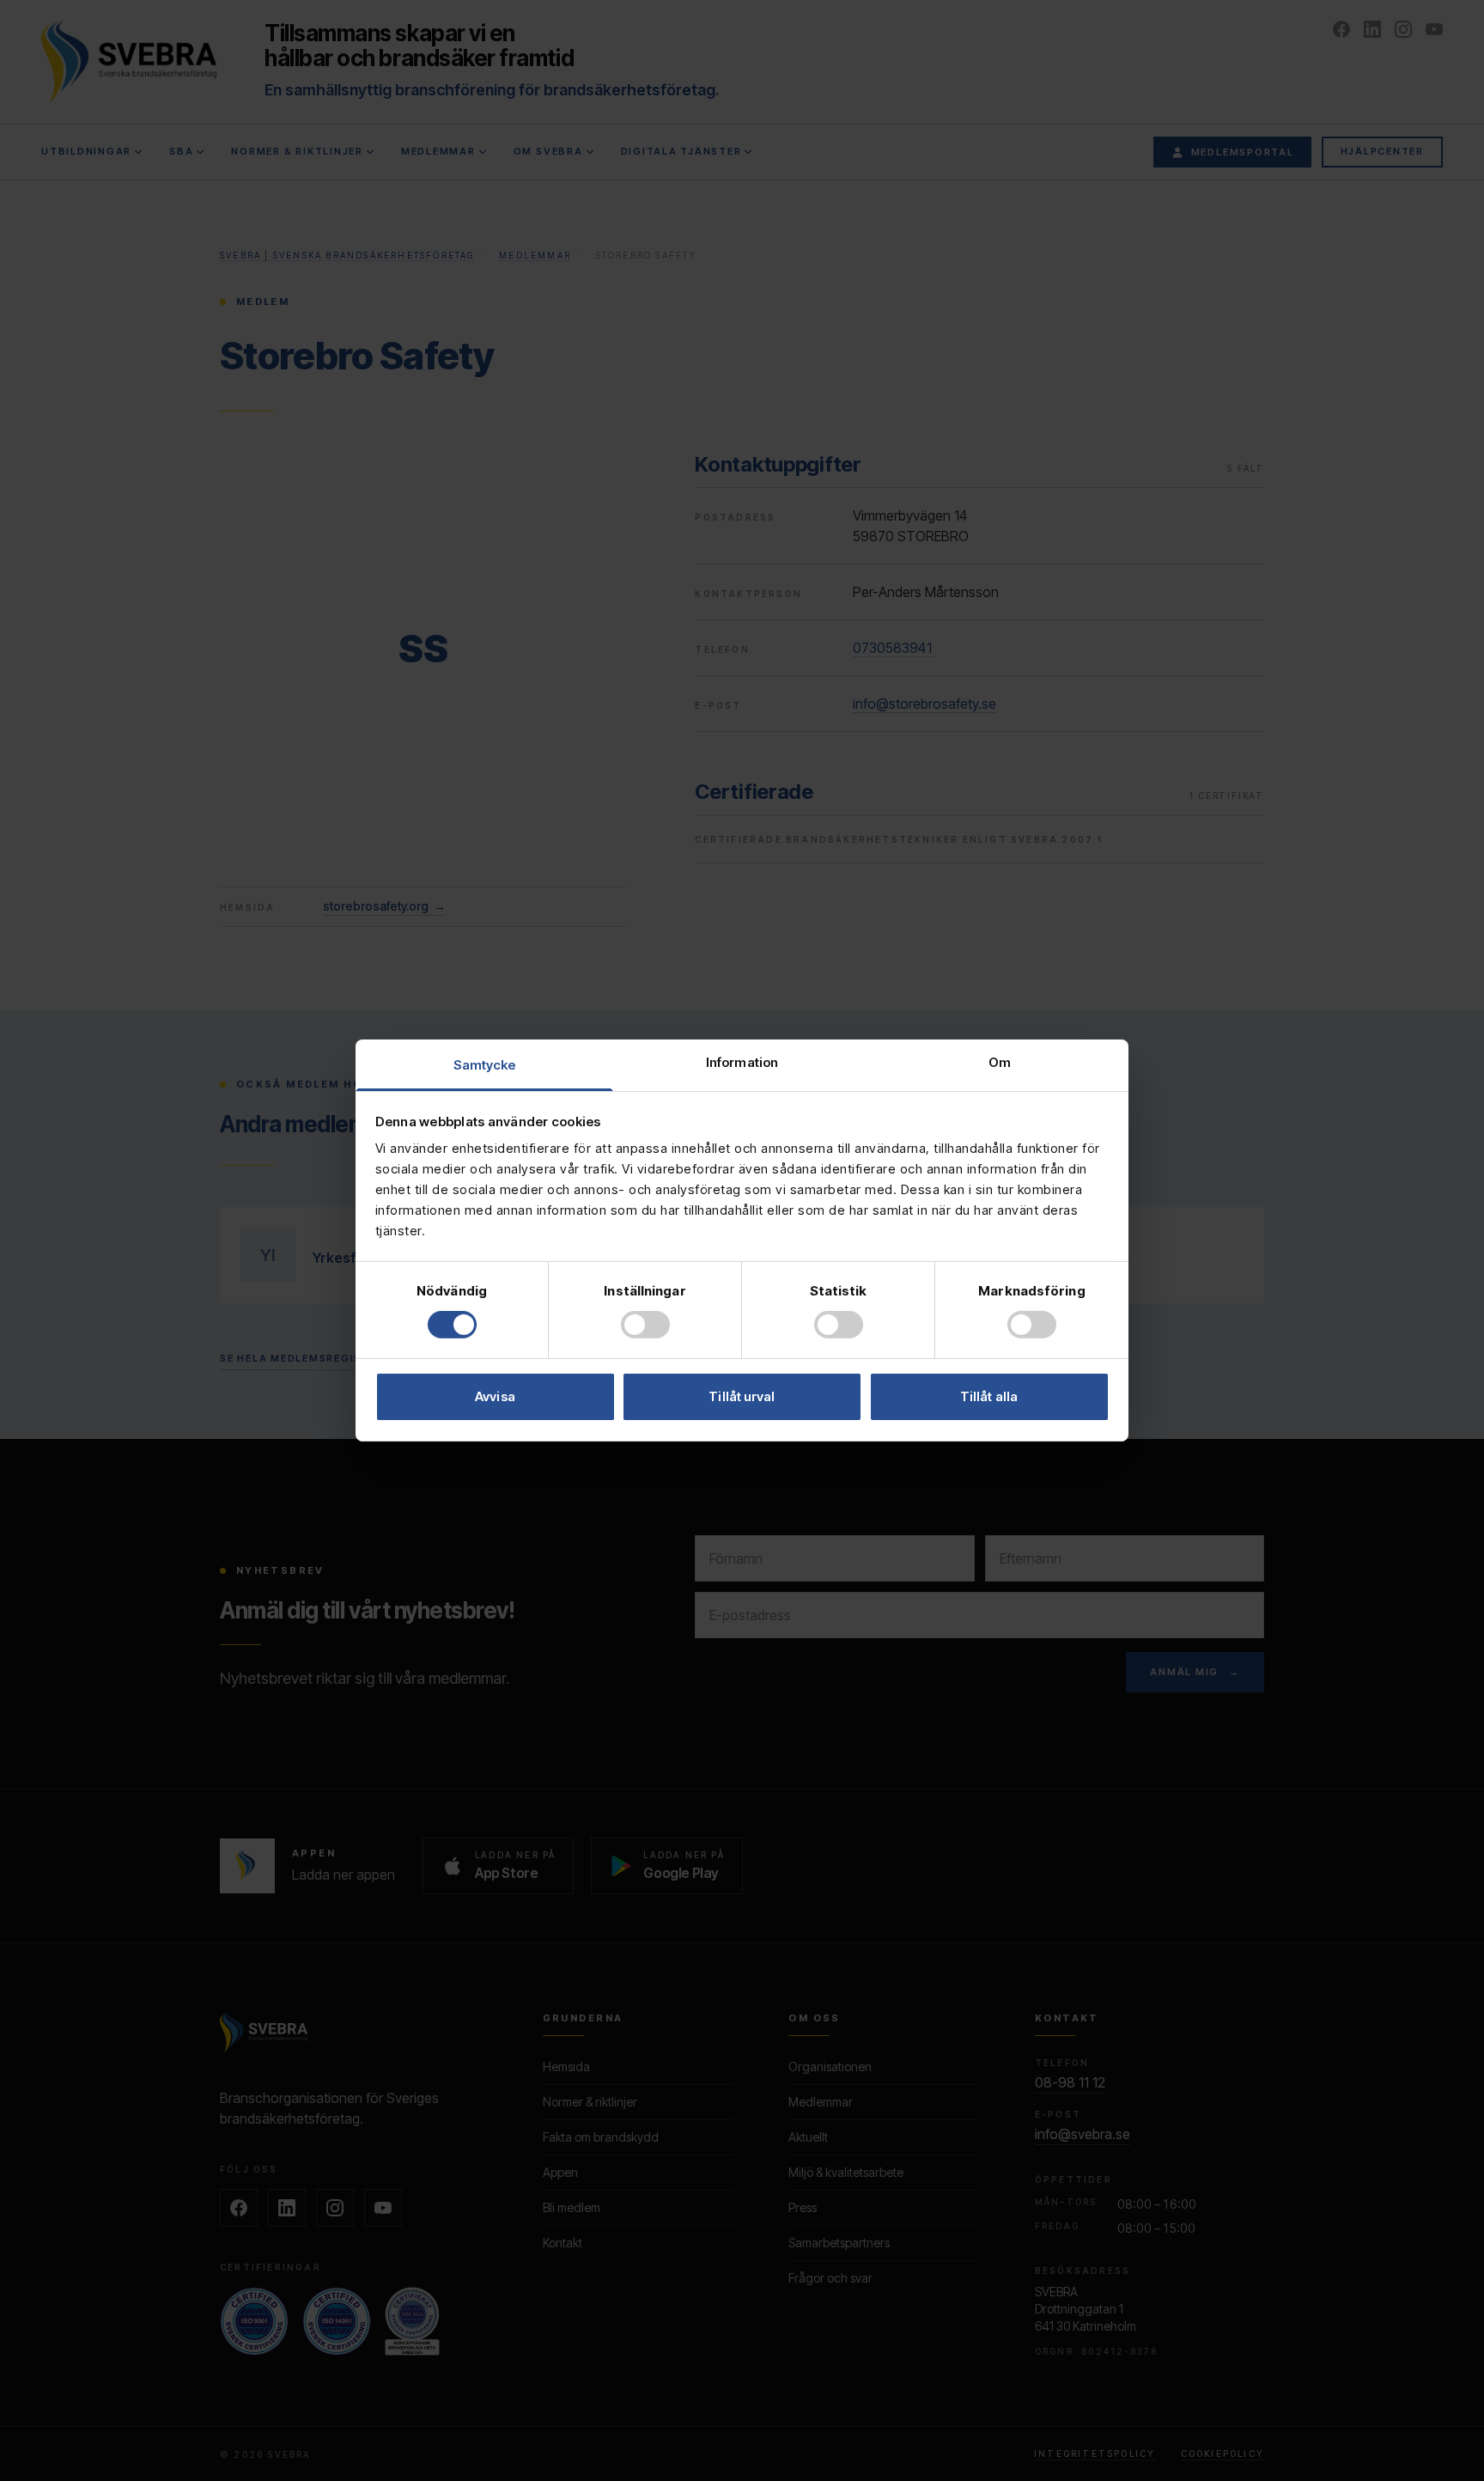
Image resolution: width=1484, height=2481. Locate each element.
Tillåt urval (742, 1396)
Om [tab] (1000, 1062)
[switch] (645, 1325)
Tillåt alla (989, 1396)
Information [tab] (742, 1062)
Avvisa (495, 1396)
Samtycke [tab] (485, 1065)
